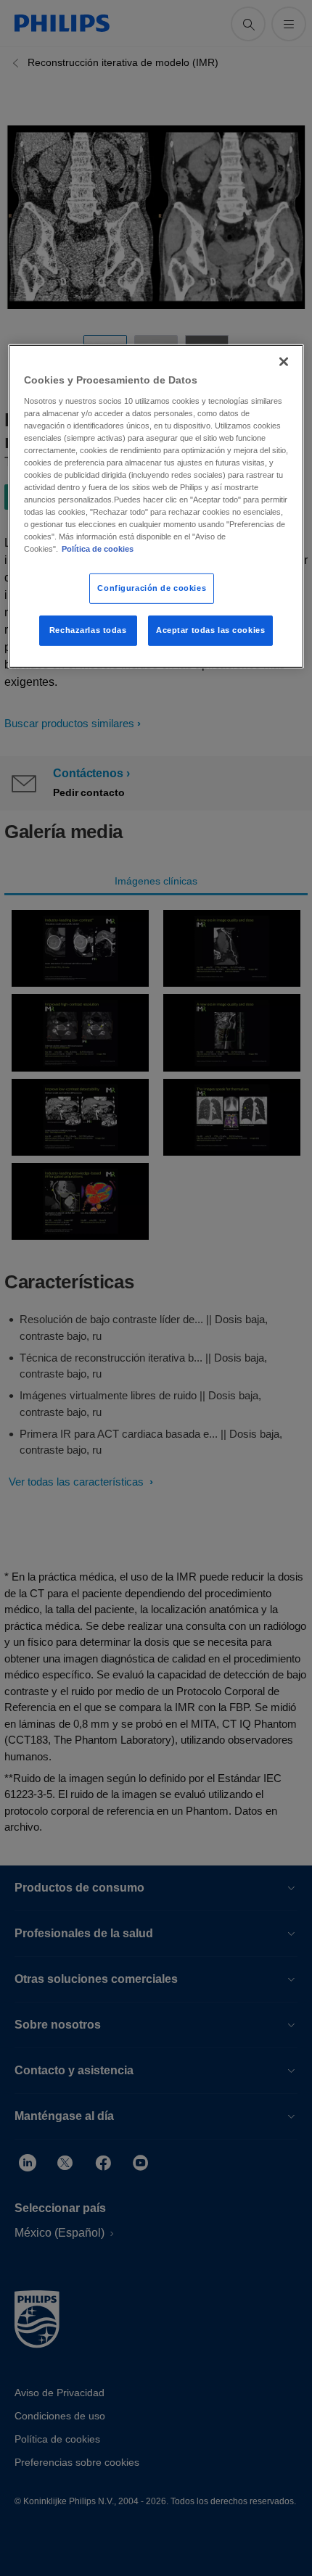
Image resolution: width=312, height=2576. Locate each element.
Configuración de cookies (152, 588)
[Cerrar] (284, 362)
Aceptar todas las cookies (210, 630)
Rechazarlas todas (88, 630)
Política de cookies (98, 549)
